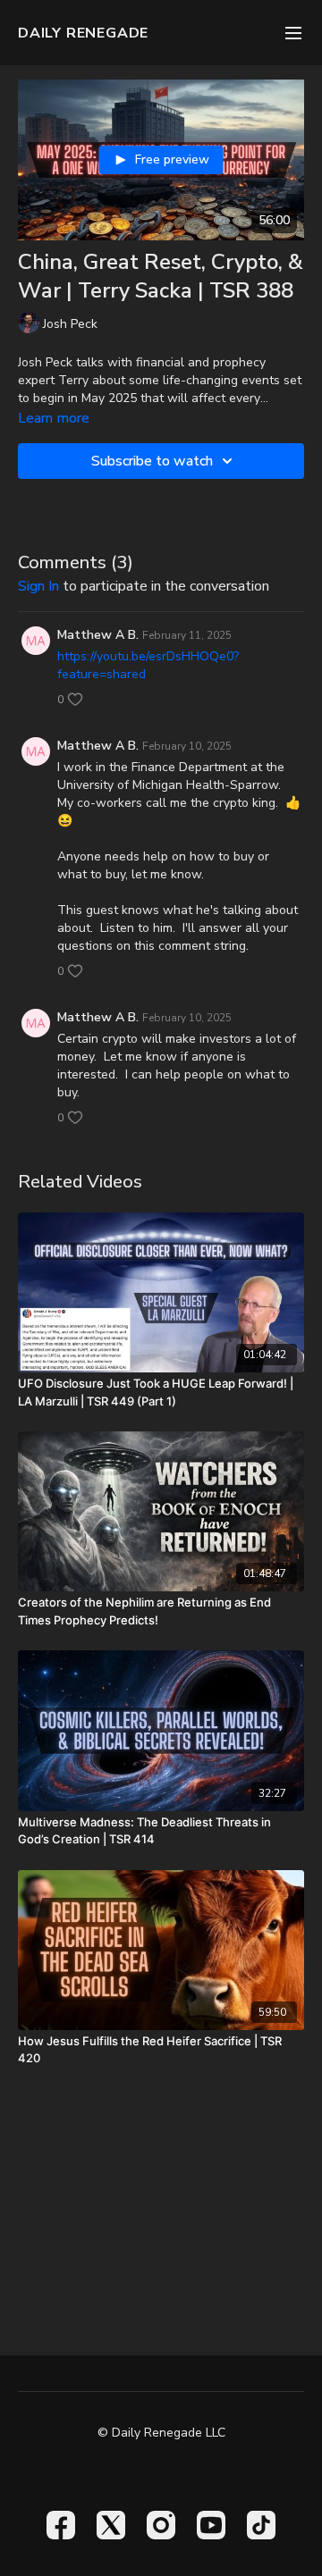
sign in (38, 586)
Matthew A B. (98, 635)
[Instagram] (161, 2525)
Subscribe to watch (152, 461)
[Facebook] (61, 2525)
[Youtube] (211, 2525)
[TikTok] (261, 2525)
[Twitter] (111, 2525)
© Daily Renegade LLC (161, 2433)
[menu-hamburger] (293, 33)
